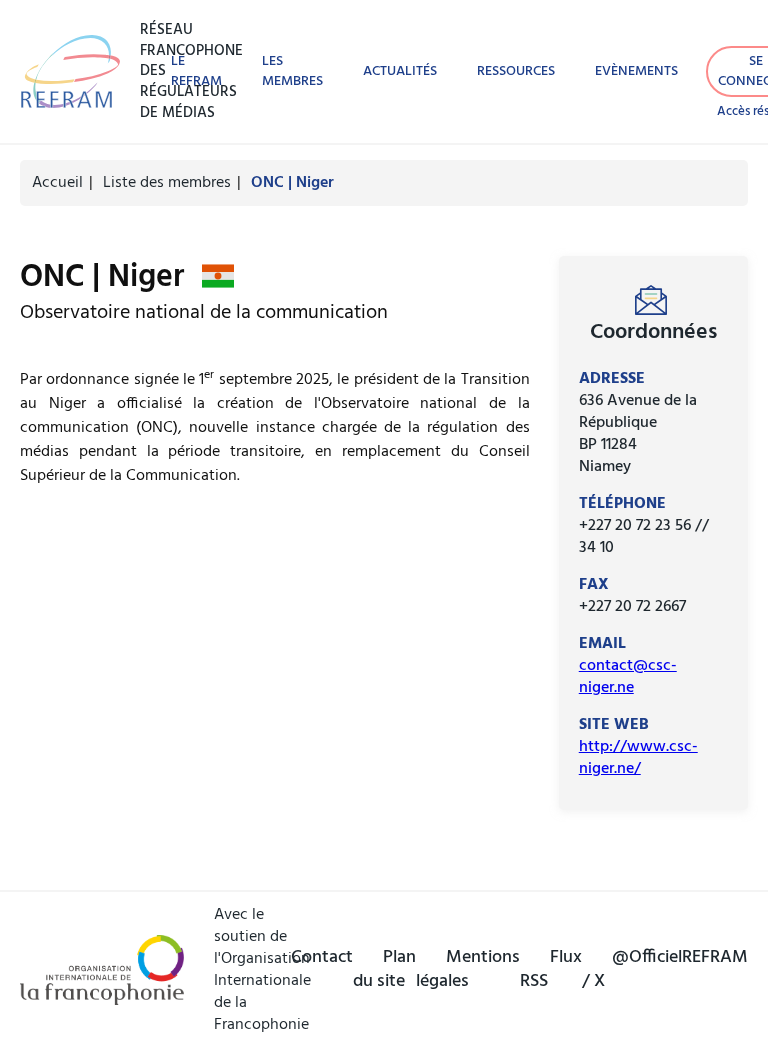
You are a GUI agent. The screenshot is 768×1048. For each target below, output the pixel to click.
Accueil (57, 183)
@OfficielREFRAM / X (665, 970)
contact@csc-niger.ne (628, 677)
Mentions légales (468, 970)
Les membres (292, 71)
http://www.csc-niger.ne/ (638, 758)
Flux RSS (551, 970)
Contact (322, 957)
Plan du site (384, 970)
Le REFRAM (196, 71)
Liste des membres (167, 183)
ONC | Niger (292, 183)
